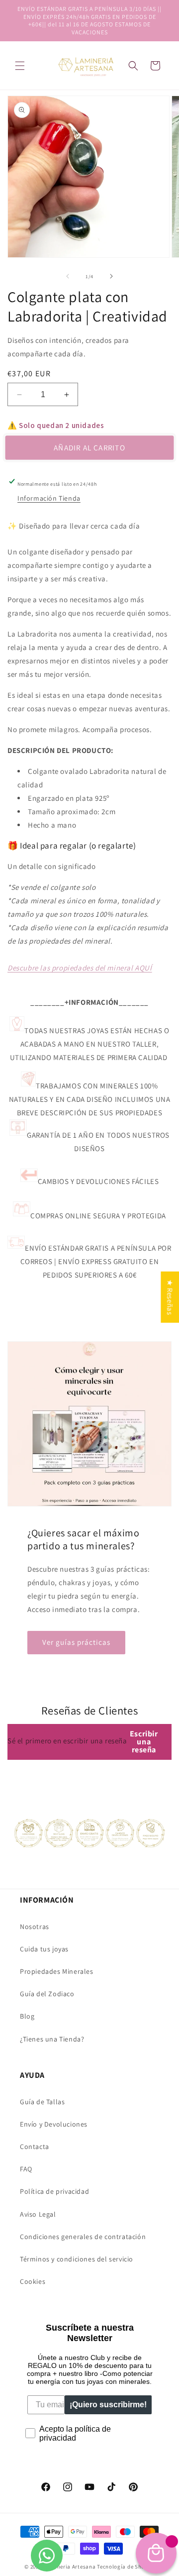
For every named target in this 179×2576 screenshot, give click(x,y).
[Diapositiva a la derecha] (111, 276)
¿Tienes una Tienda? (52, 2039)
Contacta (35, 2147)
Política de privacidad (54, 2191)
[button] (20, 66)
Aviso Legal (38, 2214)
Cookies (33, 2281)
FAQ (26, 2169)
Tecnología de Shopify (126, 2567)
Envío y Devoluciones (54, 2124)
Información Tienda (49, 498)
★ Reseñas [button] (170, 1297)
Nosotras (35, 1927)
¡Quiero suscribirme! (108, 2405)
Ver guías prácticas (76, 1642)
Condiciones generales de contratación (83, 2237)
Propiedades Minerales (57, 1971)
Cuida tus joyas (44, 1949)
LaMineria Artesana (70, 2567)
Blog (27, 2016)
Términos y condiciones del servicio (77, 2259)
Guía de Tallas (42, 2102)
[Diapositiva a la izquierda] (68, 276)
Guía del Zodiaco (47, 1994)
